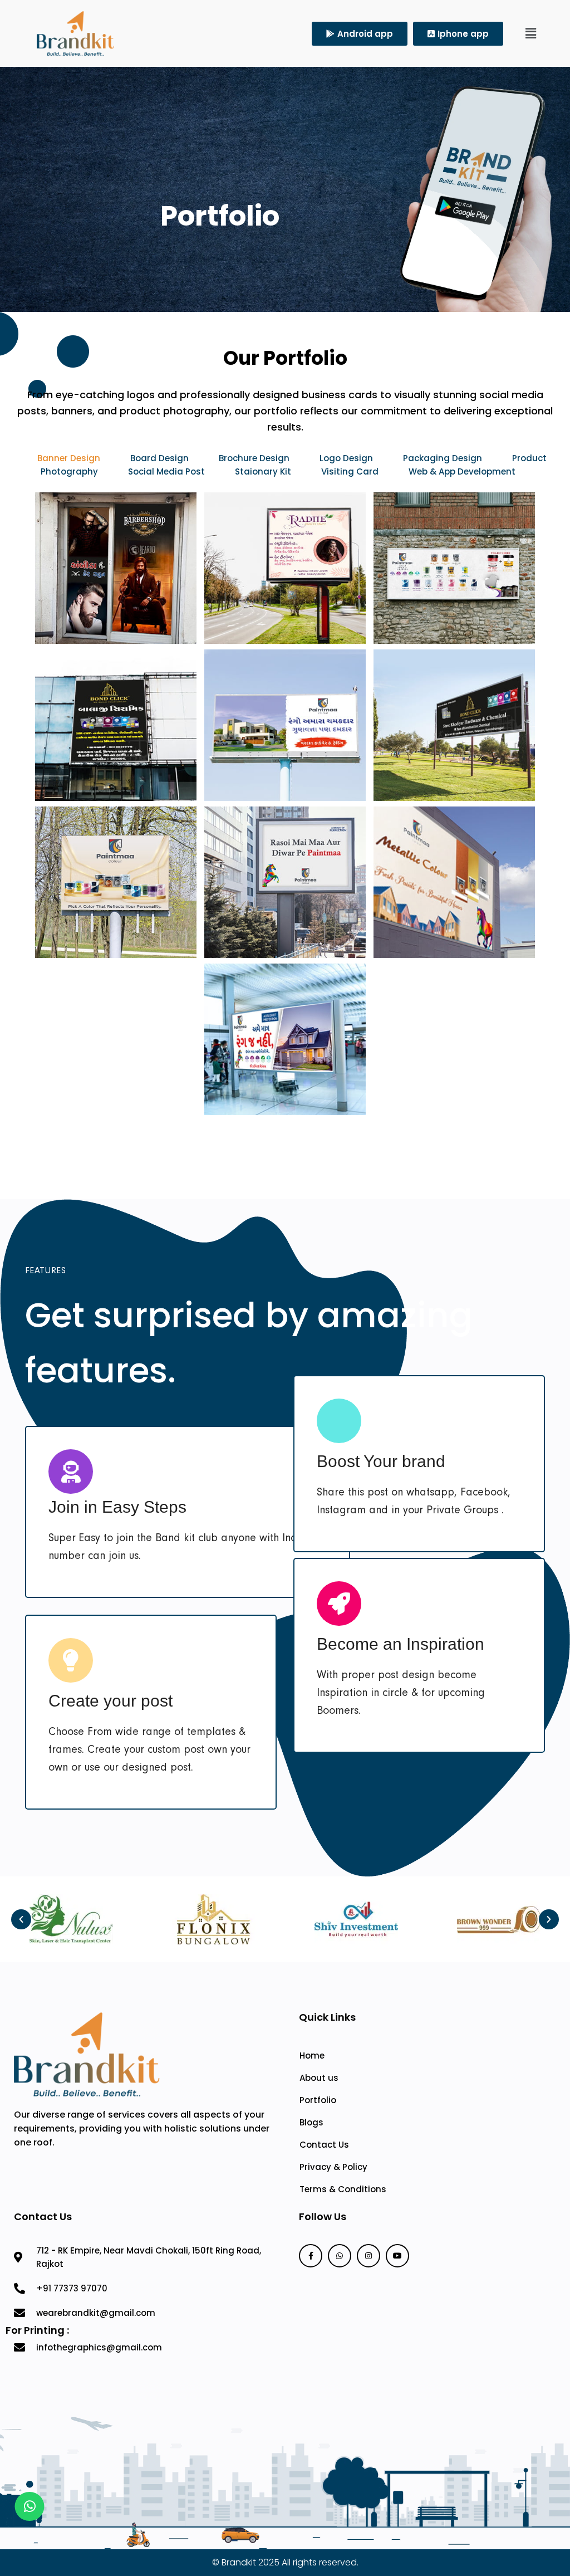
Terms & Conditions (343, 2189)
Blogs (311, 2122)
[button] (531, 33)
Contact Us (324, 2145)
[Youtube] (397, 2256)
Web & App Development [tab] (462, 471)
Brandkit (239, 2562)
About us (319, 2078)
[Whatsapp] (340, 2256)
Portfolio (318, 2100)
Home (312, 2056)
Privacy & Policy (333, 2167)
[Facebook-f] (311, 2256)
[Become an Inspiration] (339, 1604)
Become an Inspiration (401, 1644)
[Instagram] (368, 2256)
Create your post (110, 1701)
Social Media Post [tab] (166, 471)
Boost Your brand (381, 1461)
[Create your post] (71, 1660)
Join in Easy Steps (117, 1507)
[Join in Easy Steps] (71, 1472)
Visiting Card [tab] (351, 471)
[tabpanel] (285, 808)
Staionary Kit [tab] (264, 471)
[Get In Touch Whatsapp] (30, 2506)
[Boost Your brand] (339, 1421)
